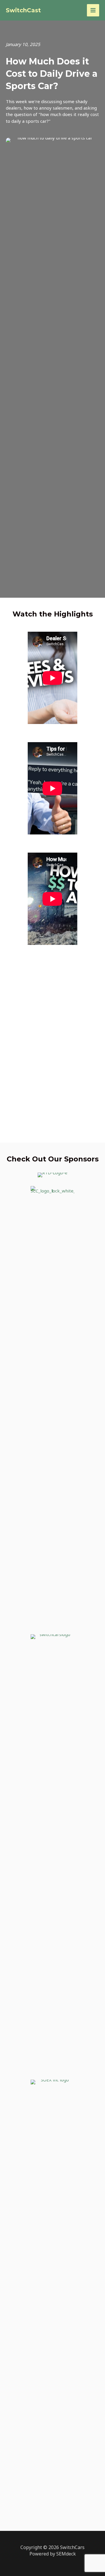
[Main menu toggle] (93, 10)
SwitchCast (23, 10)
